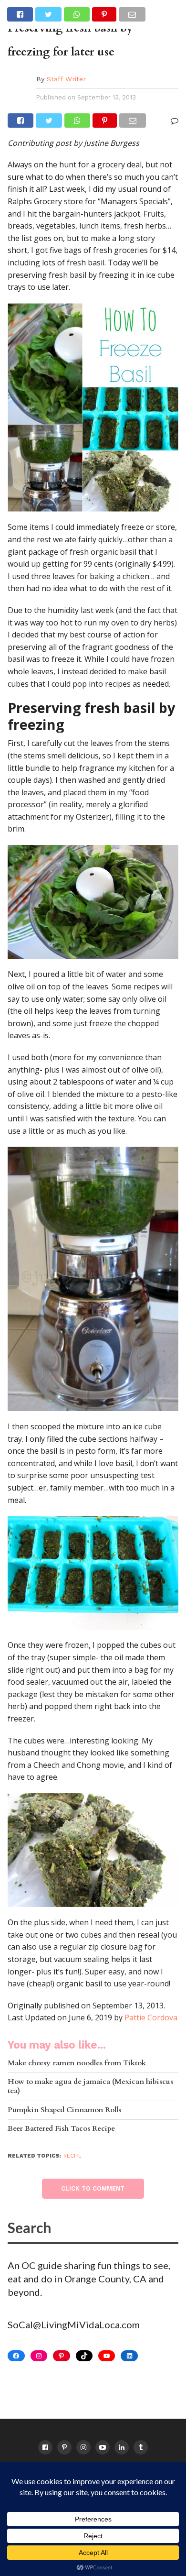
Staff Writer (66, 79)
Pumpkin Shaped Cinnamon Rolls (64, 2110)
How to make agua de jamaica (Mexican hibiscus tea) (90, 2087)
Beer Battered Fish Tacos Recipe (61, 2129)
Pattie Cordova (151, 2017)
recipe (72, 2156)
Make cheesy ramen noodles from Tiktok (77, 2064)
